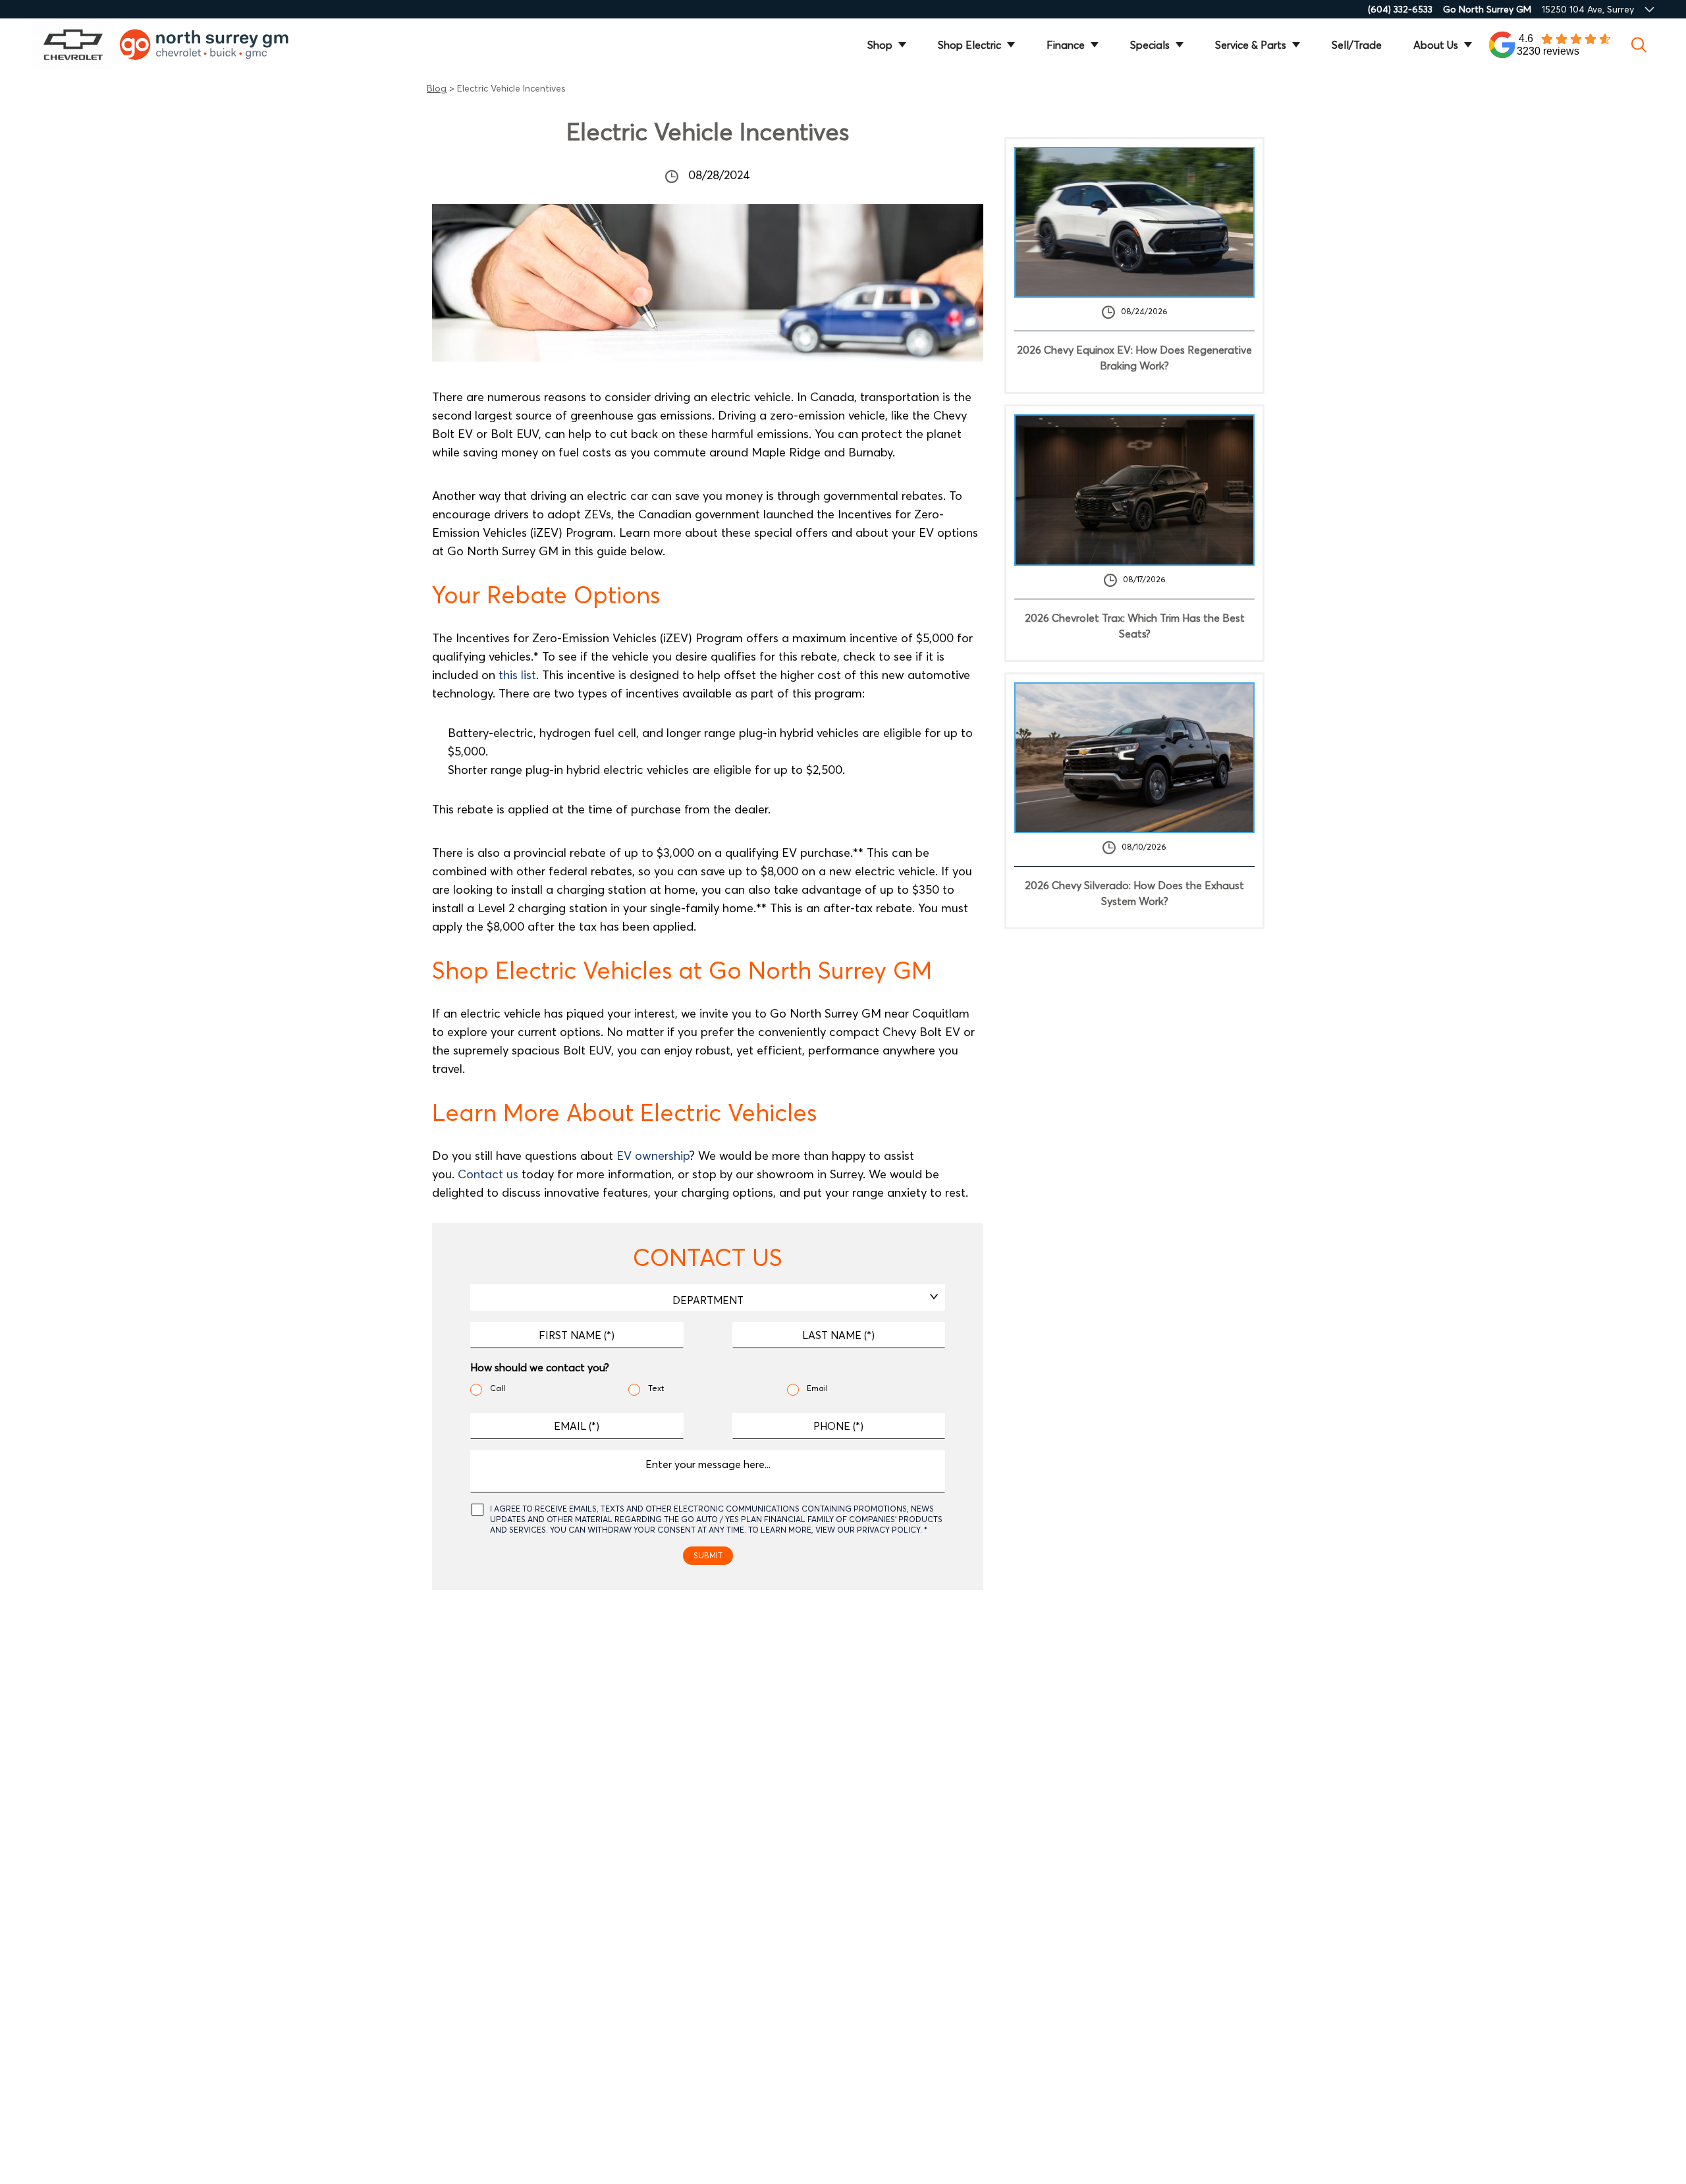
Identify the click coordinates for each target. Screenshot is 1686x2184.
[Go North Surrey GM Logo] (213, 44)
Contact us (488, 1174)
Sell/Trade (1357, 45)
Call (498, 1388)
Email (817, 1388)
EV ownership (653, 1156)
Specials (1150, 45)
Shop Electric (969, 45)
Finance (1066, 45)
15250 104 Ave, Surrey (1588, 9)
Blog (437, 88)
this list (517, 675)
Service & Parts (1251, 45)
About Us (1436, 45)
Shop (880, 45)
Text (656, 1388)
